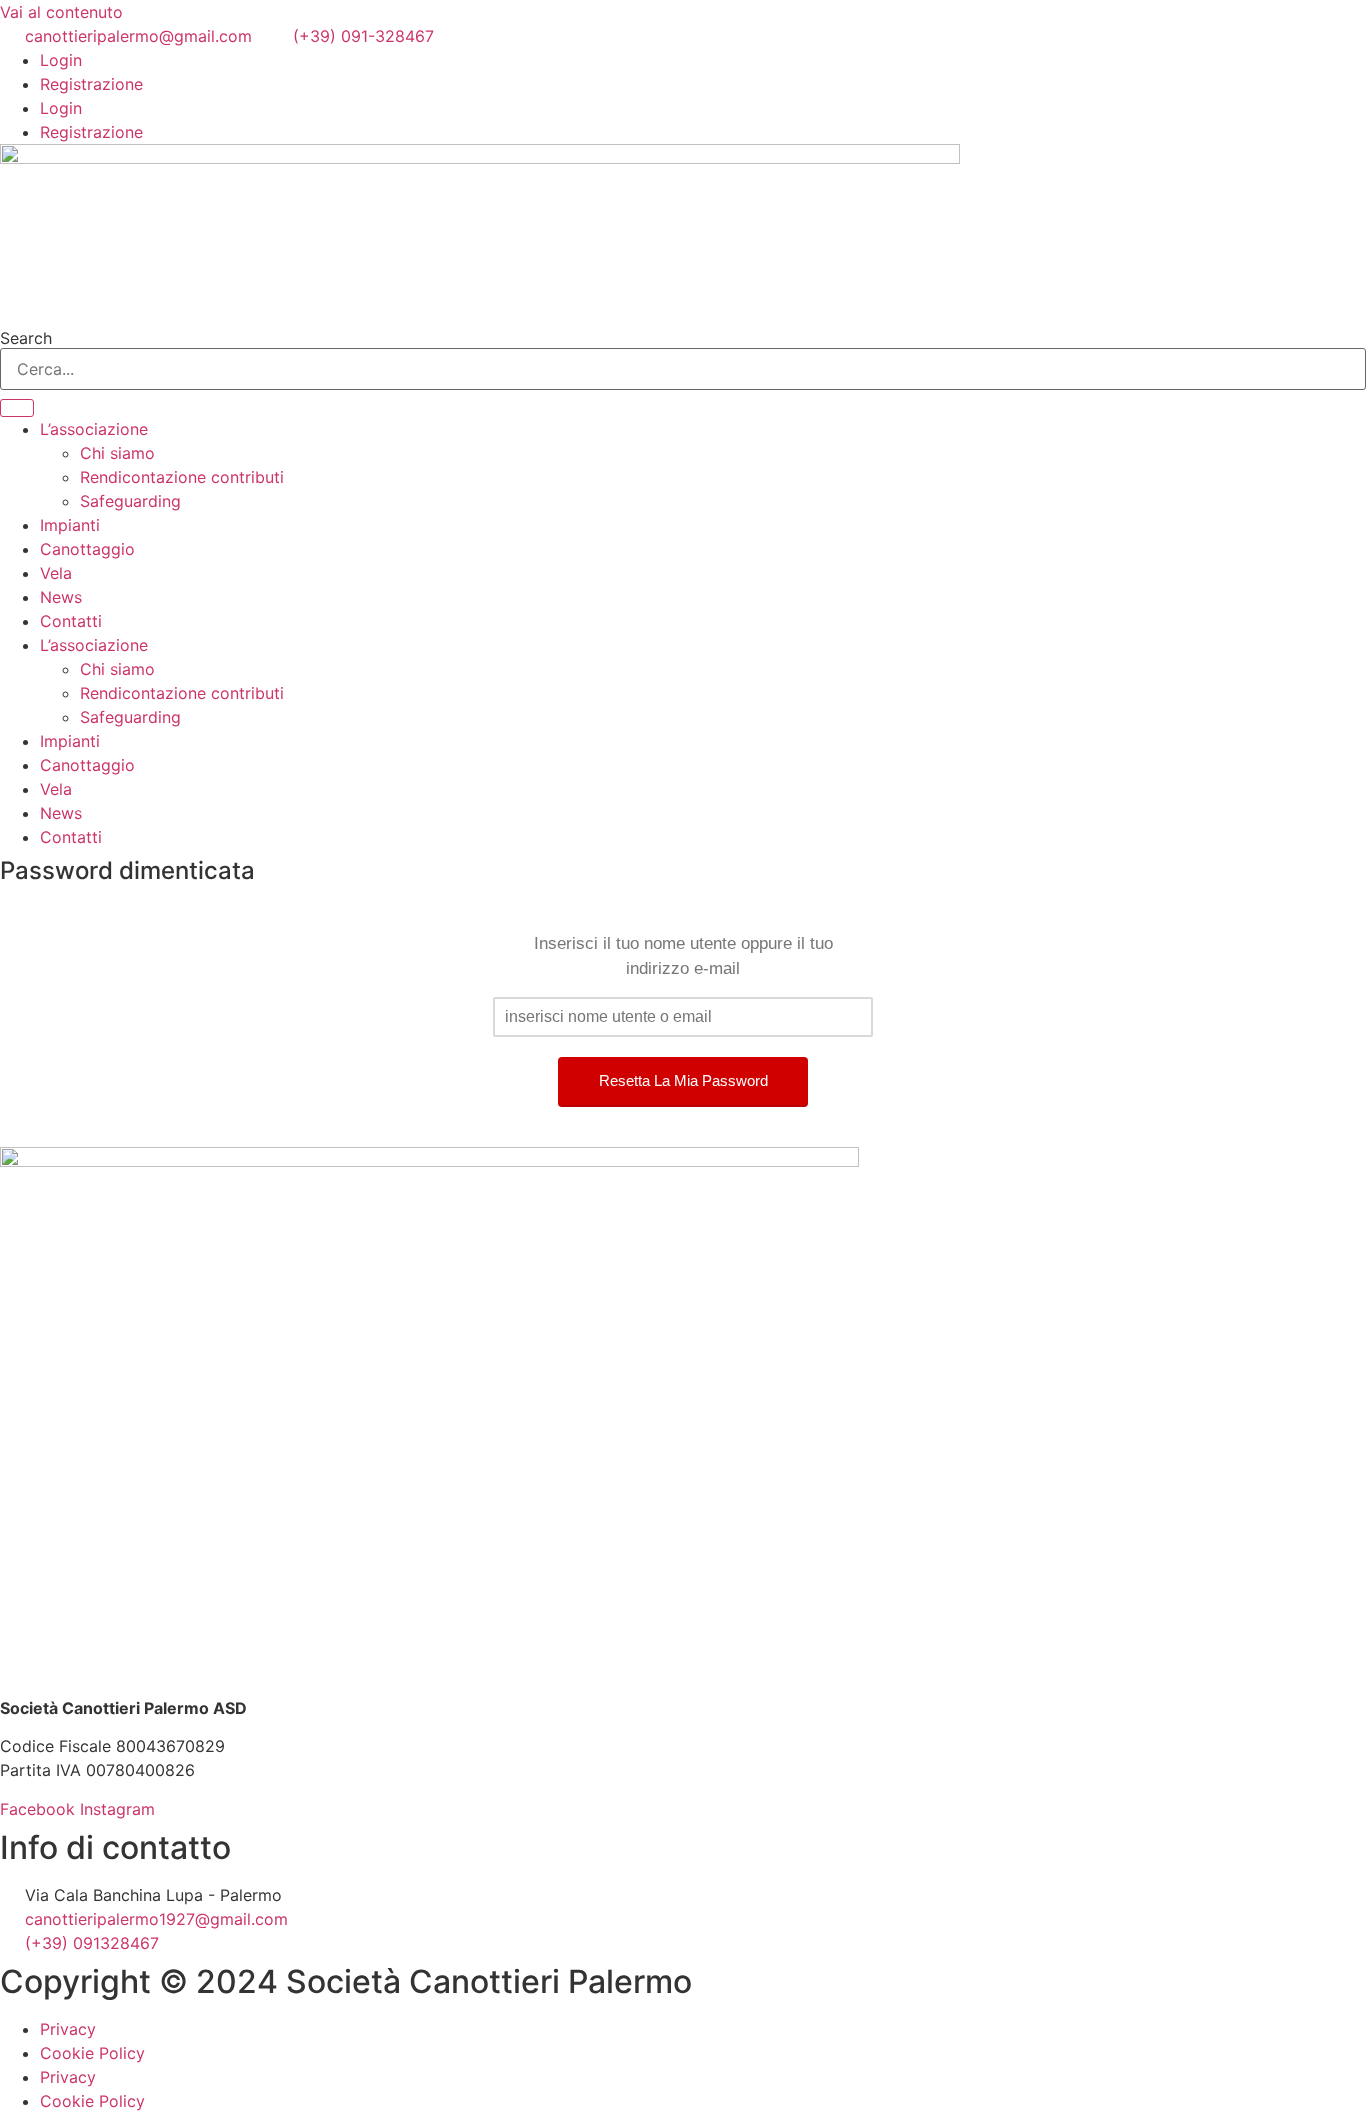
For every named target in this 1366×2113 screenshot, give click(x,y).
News (61, 597)
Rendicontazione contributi (182, 477)
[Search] (17, 408)
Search (26, 338)
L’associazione (94, 429)
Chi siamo (117, 453)
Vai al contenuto (61, 12)
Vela (56, 573)
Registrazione (91, 84)
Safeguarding (130, 501)
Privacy (68, 2029)
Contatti (71, 621)
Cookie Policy (92, 2053)
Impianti (70, 525)
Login (61, 60)
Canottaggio (87, 549)
